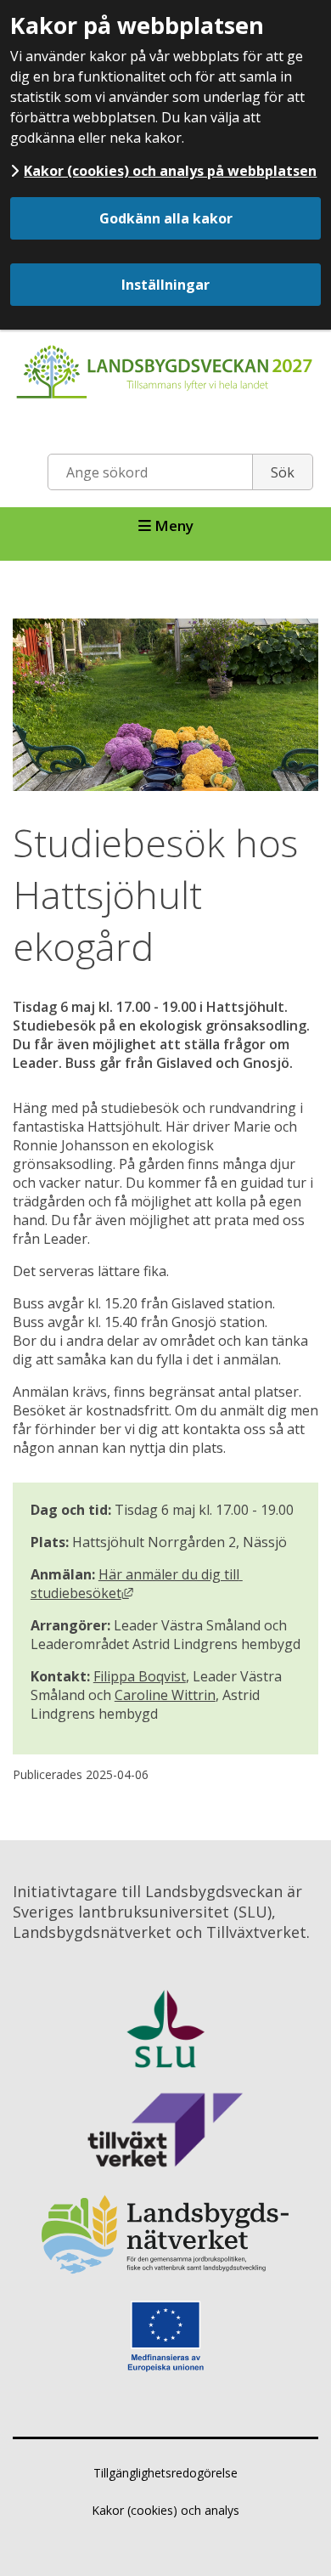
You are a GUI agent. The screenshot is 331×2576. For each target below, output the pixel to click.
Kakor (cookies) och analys (165, 2510)
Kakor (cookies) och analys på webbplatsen (170, 171)
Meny (172, 525)
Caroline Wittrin (165, 1695)
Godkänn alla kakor (166, 218)
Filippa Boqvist (140, 1676)
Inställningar (165, 285)
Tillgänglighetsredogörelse (165, 2473)
